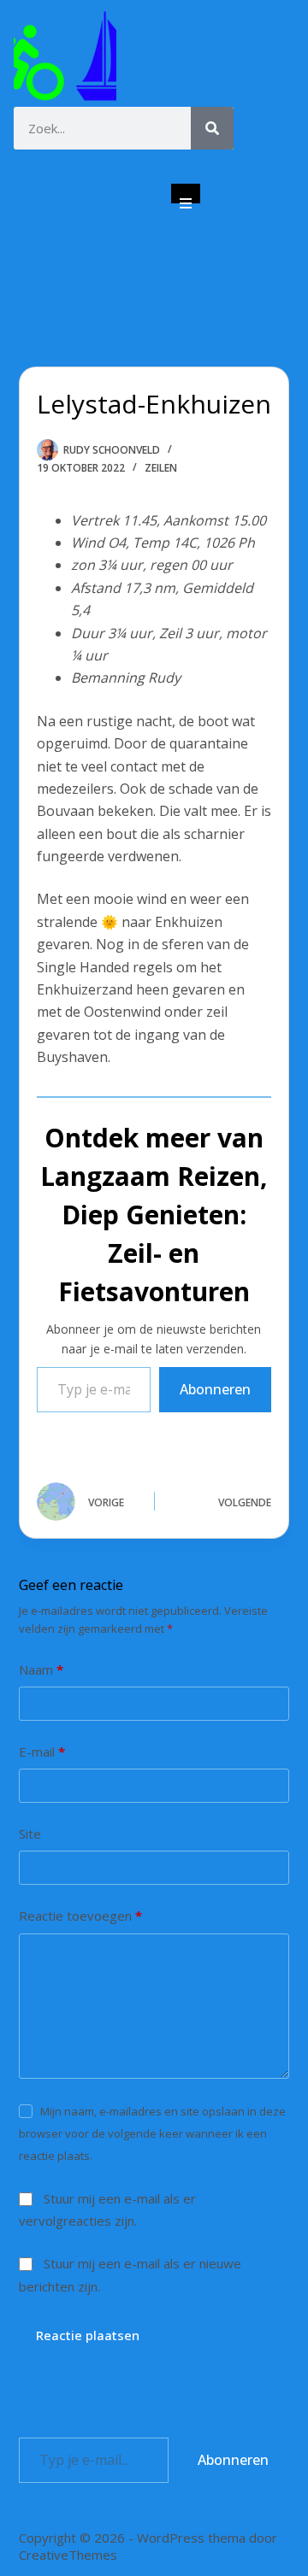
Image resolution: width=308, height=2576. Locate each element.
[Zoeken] (212, 128)
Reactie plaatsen (88, 2335)
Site (30, 1834)
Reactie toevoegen (80, 1916)
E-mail (42, 1752)
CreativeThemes (68, 2555)
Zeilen (161, 468)
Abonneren (215, 1389)
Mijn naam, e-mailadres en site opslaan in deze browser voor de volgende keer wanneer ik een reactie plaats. (152, 2134)
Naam (41, 1669)
